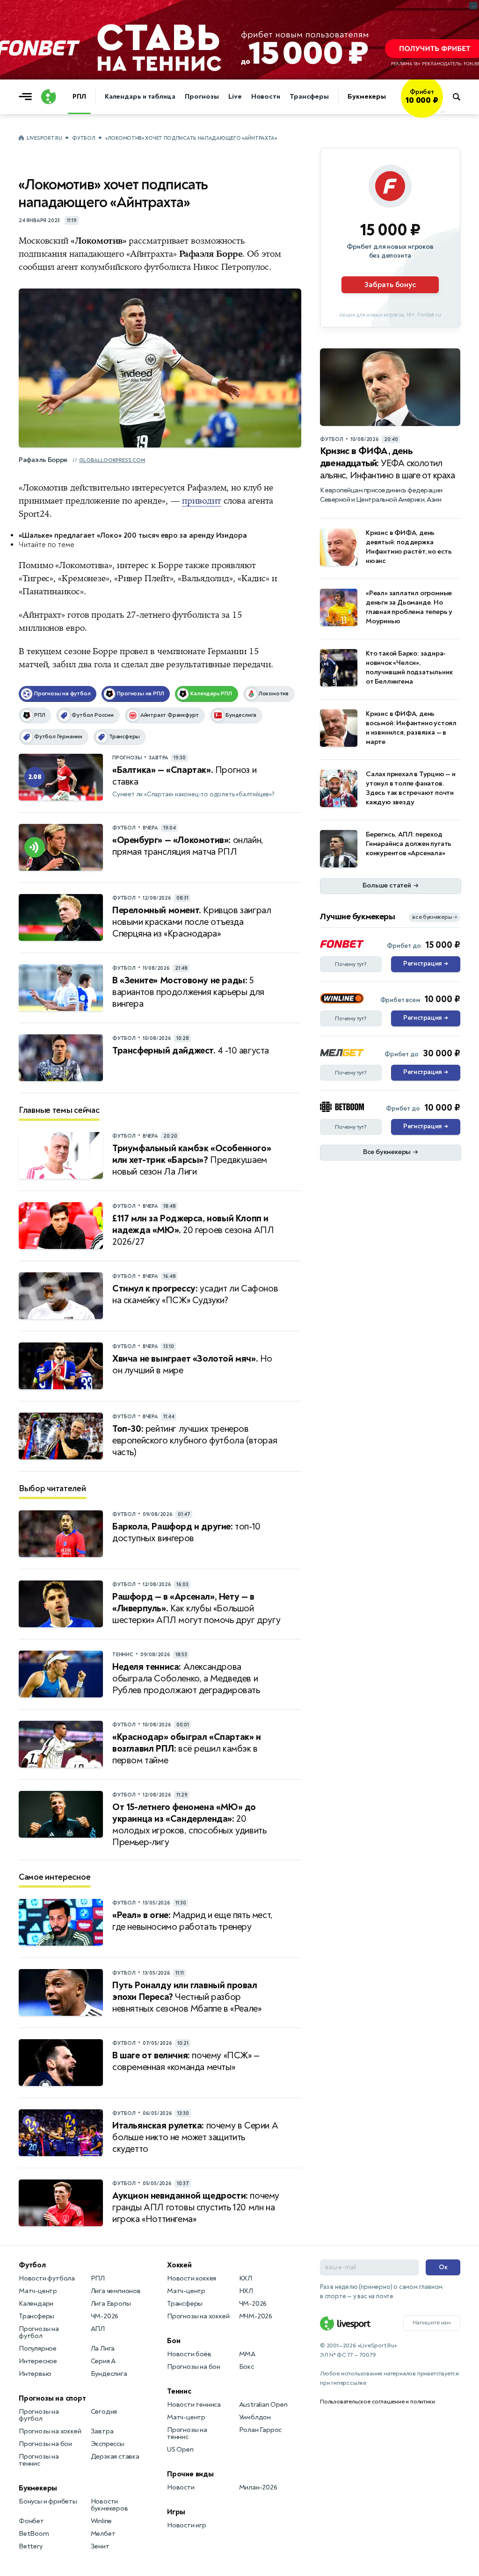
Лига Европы (111, 2304)
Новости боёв (189, 2354)
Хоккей (179, 2265)
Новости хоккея (192, 2278)
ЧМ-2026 (105, 2316)
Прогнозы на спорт (52, 2398)
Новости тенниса (194, 2405)
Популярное (38, 2349)
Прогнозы (202, 97)
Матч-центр (38, 2291)
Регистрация (425, 964)
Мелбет (103, 2534)
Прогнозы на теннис (39, 2460)
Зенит (100, 2546)
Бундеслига (109, 2374)
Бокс (247, 2367)
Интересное (38, 2361)
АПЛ (98, 2329)
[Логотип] (49, 97)
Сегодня (104, 2412)
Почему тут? (351, 964)
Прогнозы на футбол (39, 2332)
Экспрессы (108, 2444)
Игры (176, 2512)
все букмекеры (435, 917)
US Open (180, 2450)
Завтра (102, 2431)
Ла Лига (103, 2349)
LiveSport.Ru (44, 138)
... (443, 111)
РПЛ (79, 97)
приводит (201, 501)
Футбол (83, 138)
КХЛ (246, 2278)
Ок (443, 2267)
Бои (174, 2341)
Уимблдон (255, 2417)
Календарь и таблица (140, 97)
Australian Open (263, 2405)
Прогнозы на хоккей (50, 2431)
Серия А (103, 2361)
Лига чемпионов (116, 2291)
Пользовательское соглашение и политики (377, 2402)
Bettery (31, 2546)
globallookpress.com (112, 460)
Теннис (179, 2391)
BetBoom (34, 2534)
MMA (247, 2354)
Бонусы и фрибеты (48, 2501)
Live (235, 97)
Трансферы (309, 97)
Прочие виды (190, 2474)
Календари (36, 2304)
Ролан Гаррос (261, 2430)
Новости (266, 97)
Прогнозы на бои (45, 2444)
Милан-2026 (258, 2487)
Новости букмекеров (109, 2505)
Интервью (35, 2374)
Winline (102, 2521)
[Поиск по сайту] (461, 97)
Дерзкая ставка (115, 2457)
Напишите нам (432, 2323)
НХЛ (246, 2291)
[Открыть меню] (28, 97)
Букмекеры (367, 97)
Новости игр (187, 2525)
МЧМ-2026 (256, 2316)
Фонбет (31, 2521)
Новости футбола (47, 2278)
